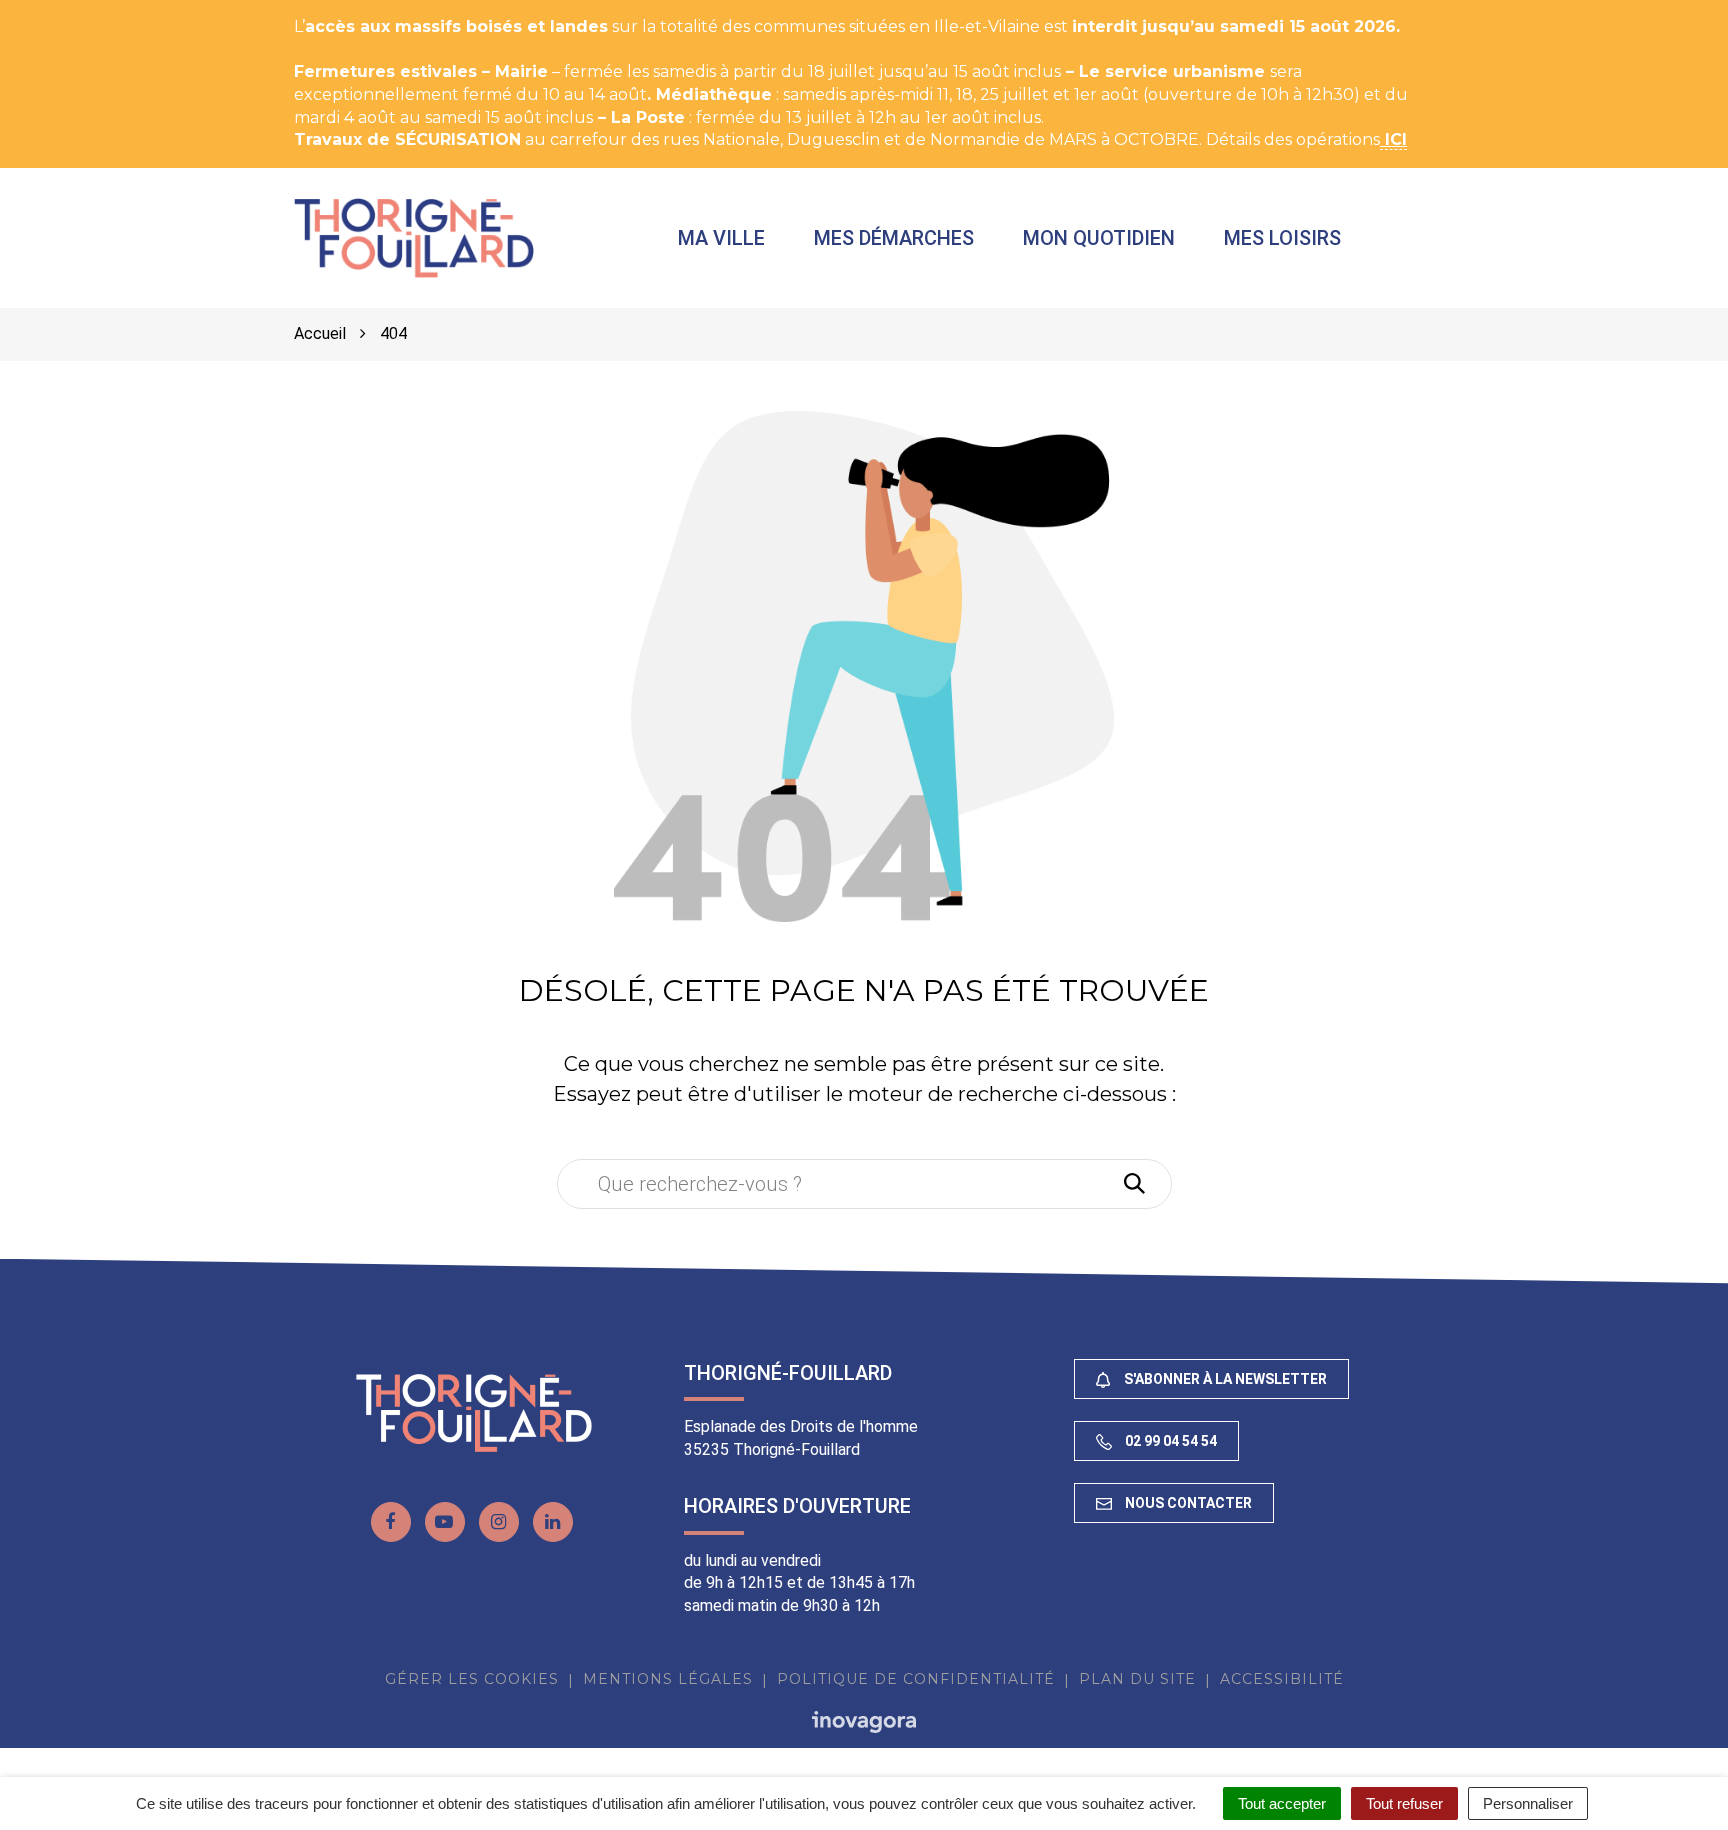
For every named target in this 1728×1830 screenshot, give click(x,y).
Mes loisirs (1282, 238)
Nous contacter (1187, 1503)
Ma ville (721, 238)
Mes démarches (894, 238)
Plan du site (1137, 1679)
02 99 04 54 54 (1169, 1441)
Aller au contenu (203, 10)
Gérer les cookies (472, 1679)
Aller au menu (63, 10)
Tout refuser (1404, 1803)
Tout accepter (1282, 1803)
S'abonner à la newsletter (1224, 1379)
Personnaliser (1528, 1803)
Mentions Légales (668, 1679)
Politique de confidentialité (916, 1679)
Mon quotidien (1099, 238)
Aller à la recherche (364, 10)
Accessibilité (1282, 1679)
